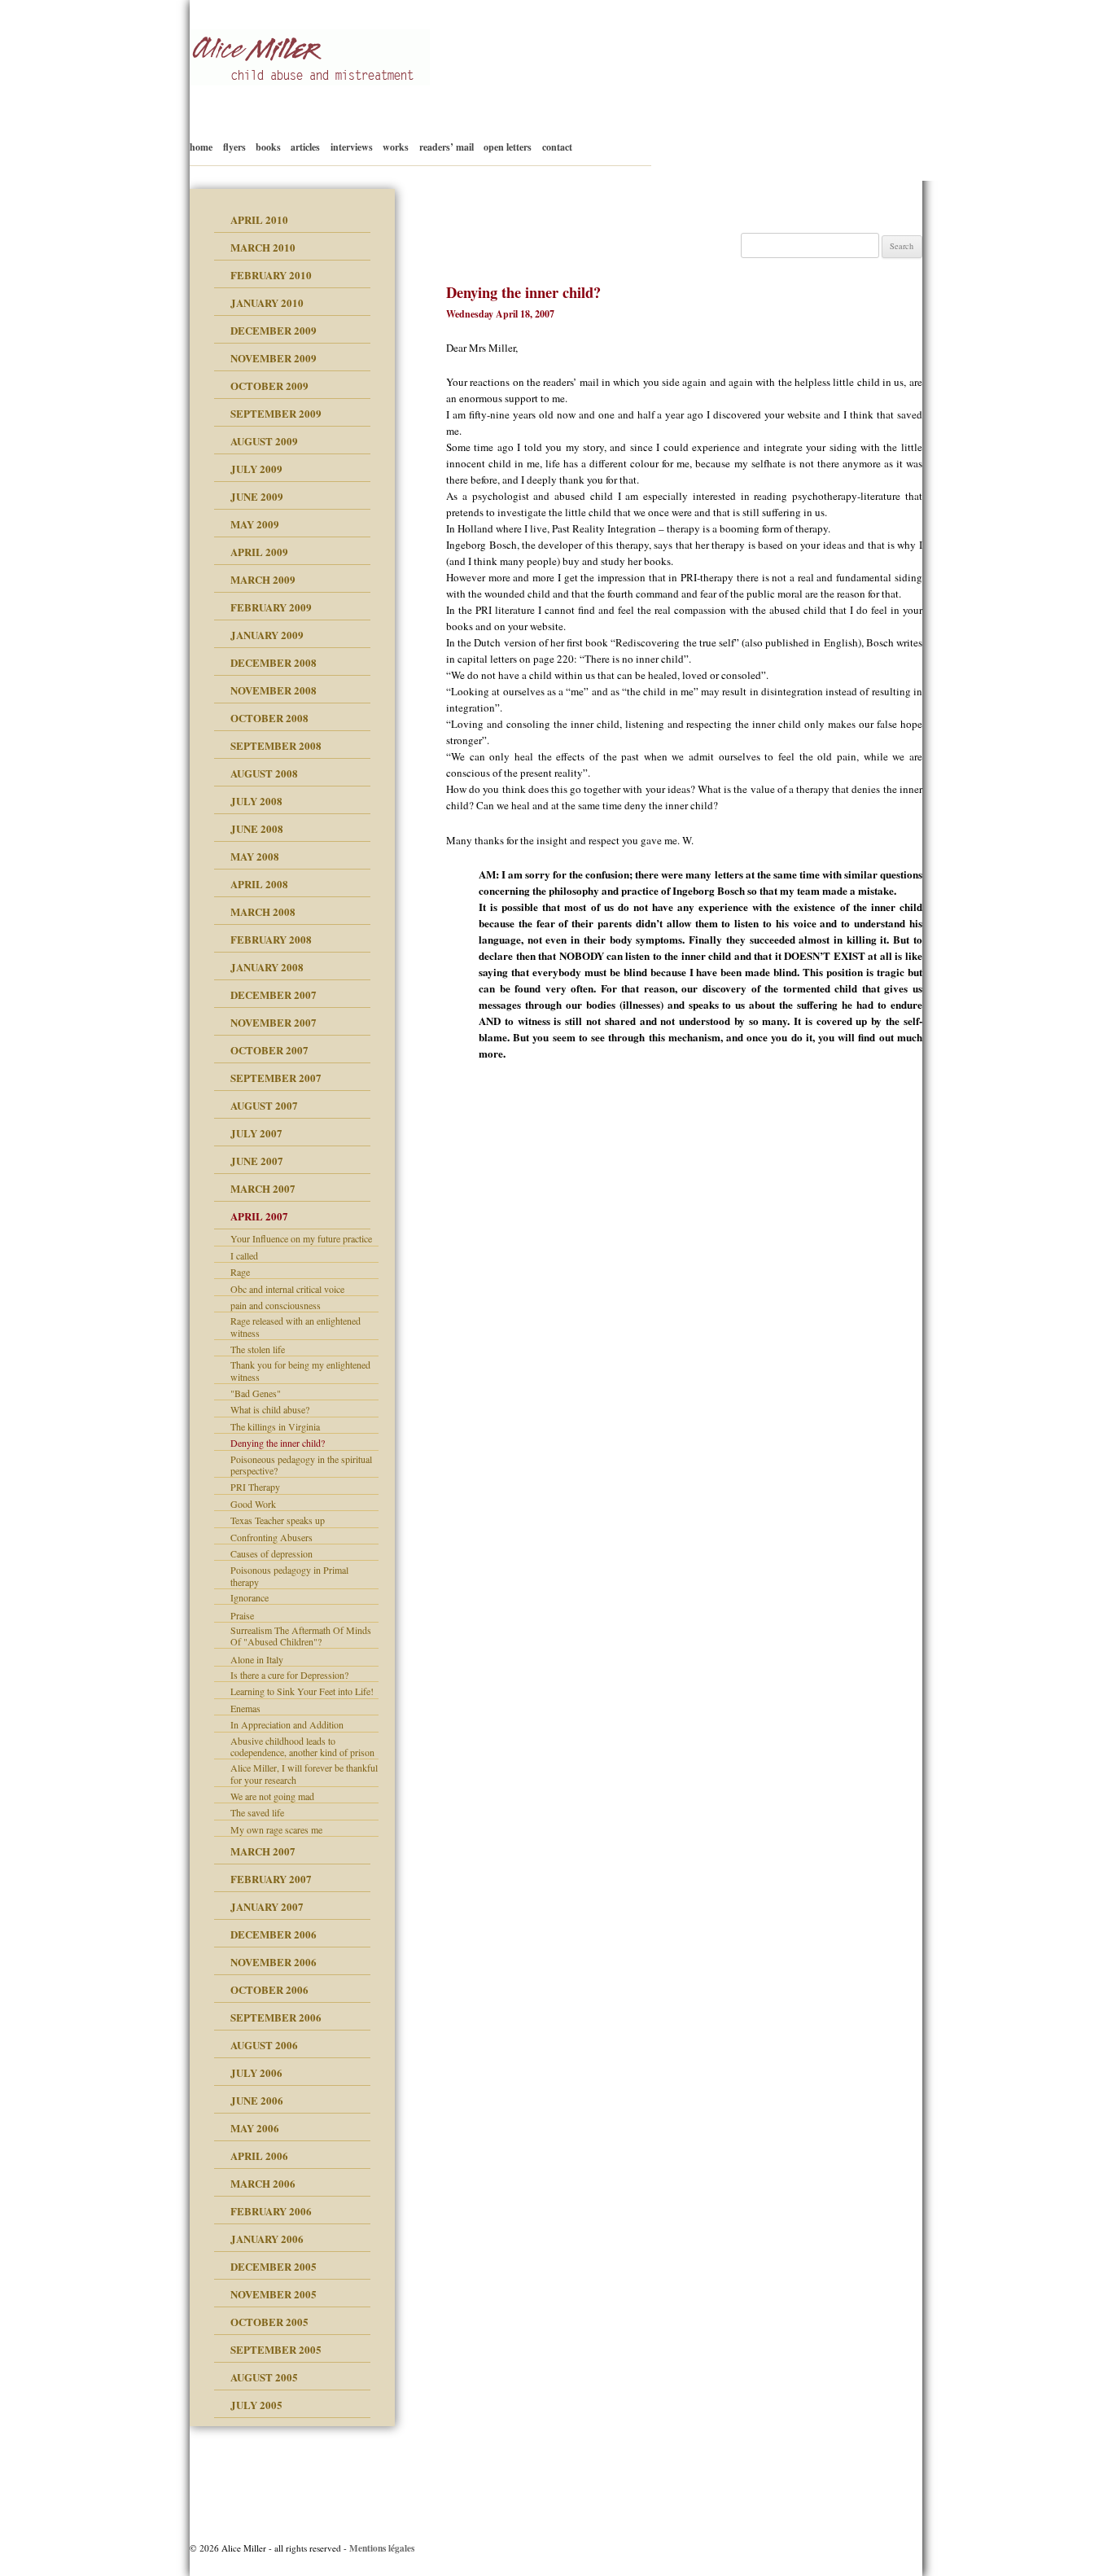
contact (557, 147)
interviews (352, 147)
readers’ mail (447, 147)
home (201, 147)
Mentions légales (382, 2548)
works (396, 147)
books (268, 147)
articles (305, 147)
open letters (508, 147)
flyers (234, 147)
